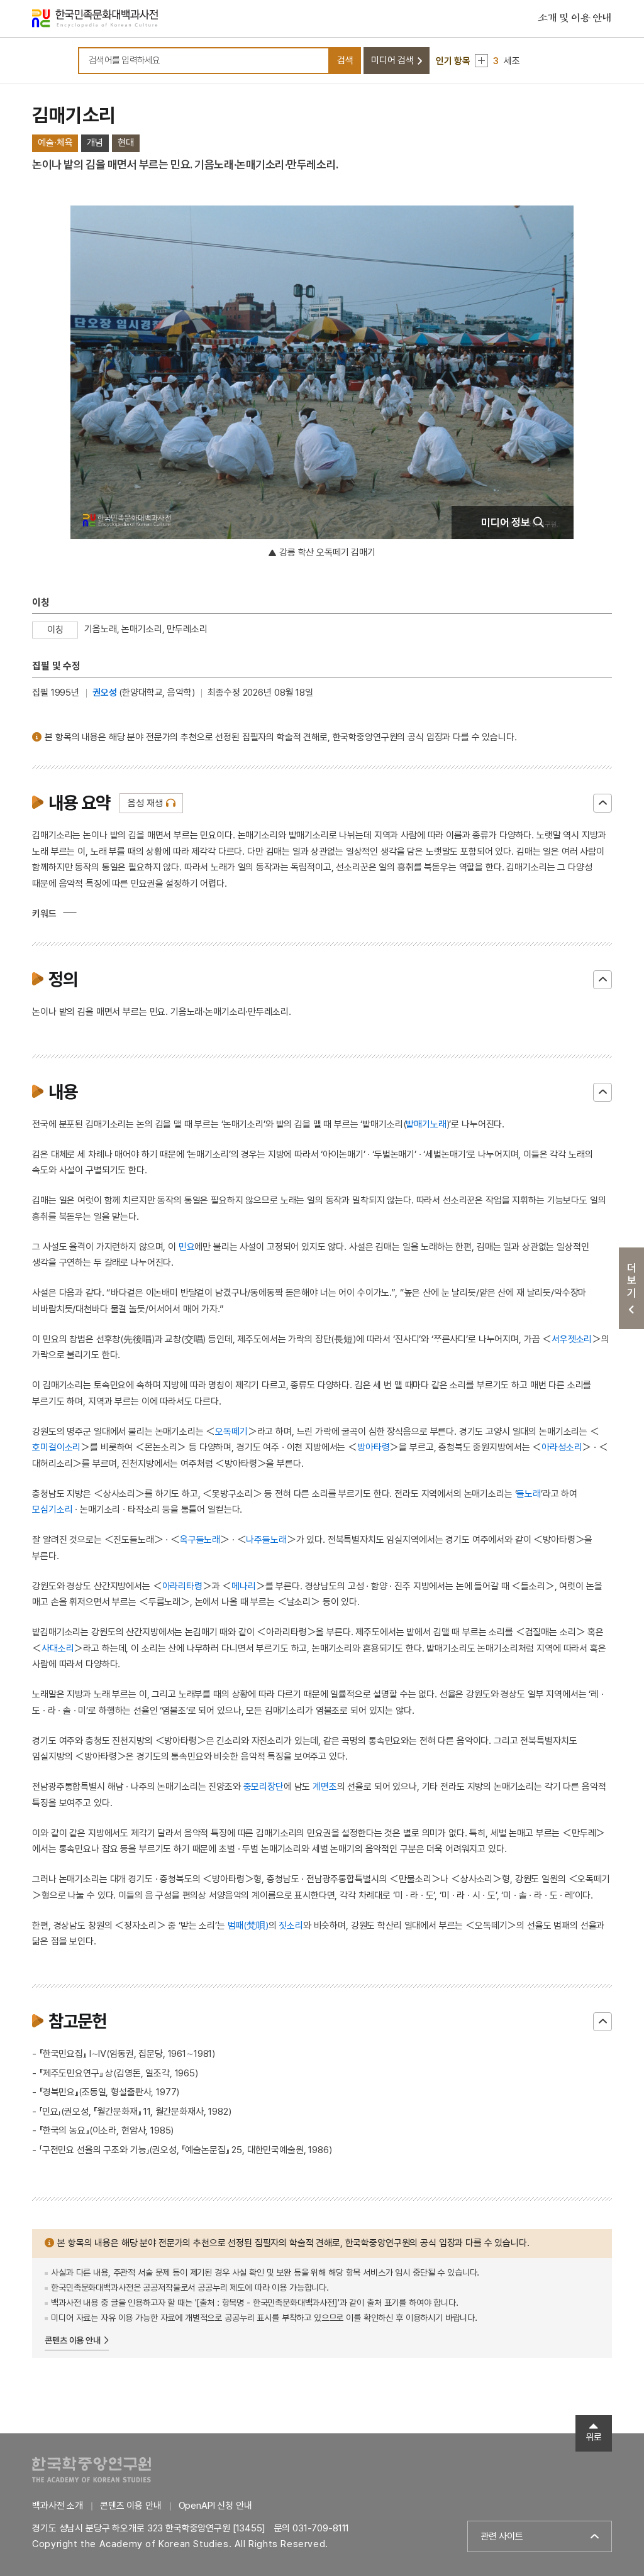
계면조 (325, 1787)
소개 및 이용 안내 (575, 18)
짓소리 (291, 1926)
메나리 (244, 1586)
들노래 (529, 1494)
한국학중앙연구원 (92, 2469)
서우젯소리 (572, 1339)
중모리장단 (264, 1787)
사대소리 (58, 1648)
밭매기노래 (426, 1124)
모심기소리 (52, 1510)
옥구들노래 (200, 1540)
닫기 (602, 803)
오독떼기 (231, 1432)
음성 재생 (145, 803)
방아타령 (373, 1447)
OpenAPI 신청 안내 (215, 2506)
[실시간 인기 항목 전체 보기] (481, 61)
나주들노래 (266, 1540)
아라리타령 (182, 1586)
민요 (187, 1247)
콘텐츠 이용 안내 (73, 2340)
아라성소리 (562, 1447)
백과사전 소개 (58, 2506)
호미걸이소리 (56, 1447)
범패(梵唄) (248, 1926)
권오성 (105, 693)
